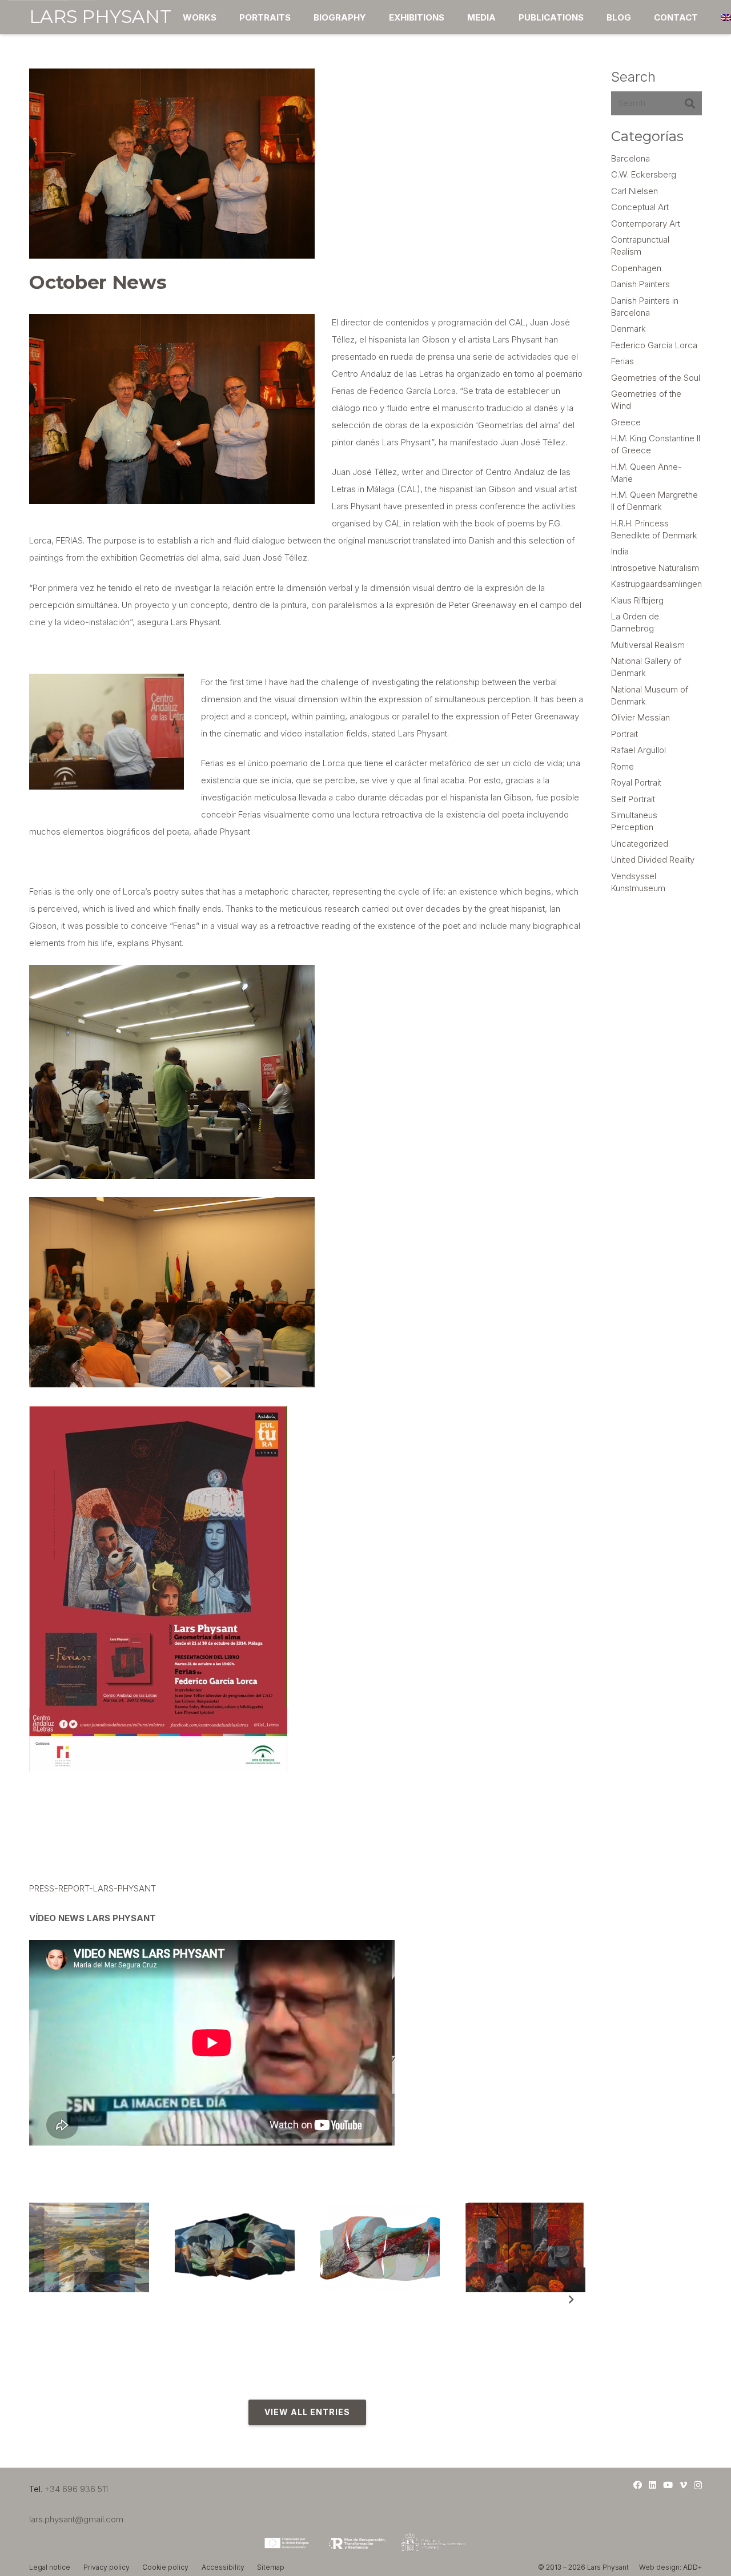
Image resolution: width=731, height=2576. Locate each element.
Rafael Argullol (638, 750)
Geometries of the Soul (656, 378)
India (620, 551)
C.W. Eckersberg (644, 174)
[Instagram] (698, 2486)
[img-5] (235, 2247)
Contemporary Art (646, 224)
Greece (626, 422)
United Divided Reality (653, 860)
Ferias (622, 361)
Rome (622, 766)
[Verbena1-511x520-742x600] (525, 2247)
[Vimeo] (683, 2485)
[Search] (690, 103)
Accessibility (223, 2567)
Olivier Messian (640, 717)
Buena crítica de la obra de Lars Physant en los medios (524, 2320)
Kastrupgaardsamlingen (656, 584)
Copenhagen (636, 268)
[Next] (571, 2300)
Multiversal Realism (648, 645)
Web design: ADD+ (670, 2567)
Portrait (624, 734)
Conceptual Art (640, 207)
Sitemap (271, 2567)
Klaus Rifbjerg (637, 600)
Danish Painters (640, 284)
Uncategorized (640, 844)
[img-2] (89, 2247)
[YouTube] (668, 2485)
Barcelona (630, 158)
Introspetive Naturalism (655, 568)
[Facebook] (638, 2485)
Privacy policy (107, 2567)
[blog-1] (380, 2247)
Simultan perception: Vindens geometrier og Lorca (371, 2320)
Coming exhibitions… (220, 2303)
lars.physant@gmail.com (76, 2519)
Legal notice (50, 2567)
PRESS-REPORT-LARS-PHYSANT (93, 1888)
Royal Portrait (636, 782)
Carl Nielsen (634, 191)
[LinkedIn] (652, 2485)
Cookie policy (165, 2567)
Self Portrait (633, 799)
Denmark (628, 329)
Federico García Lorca (654, 345)
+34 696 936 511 (76, 2489)
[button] (299, 17)
